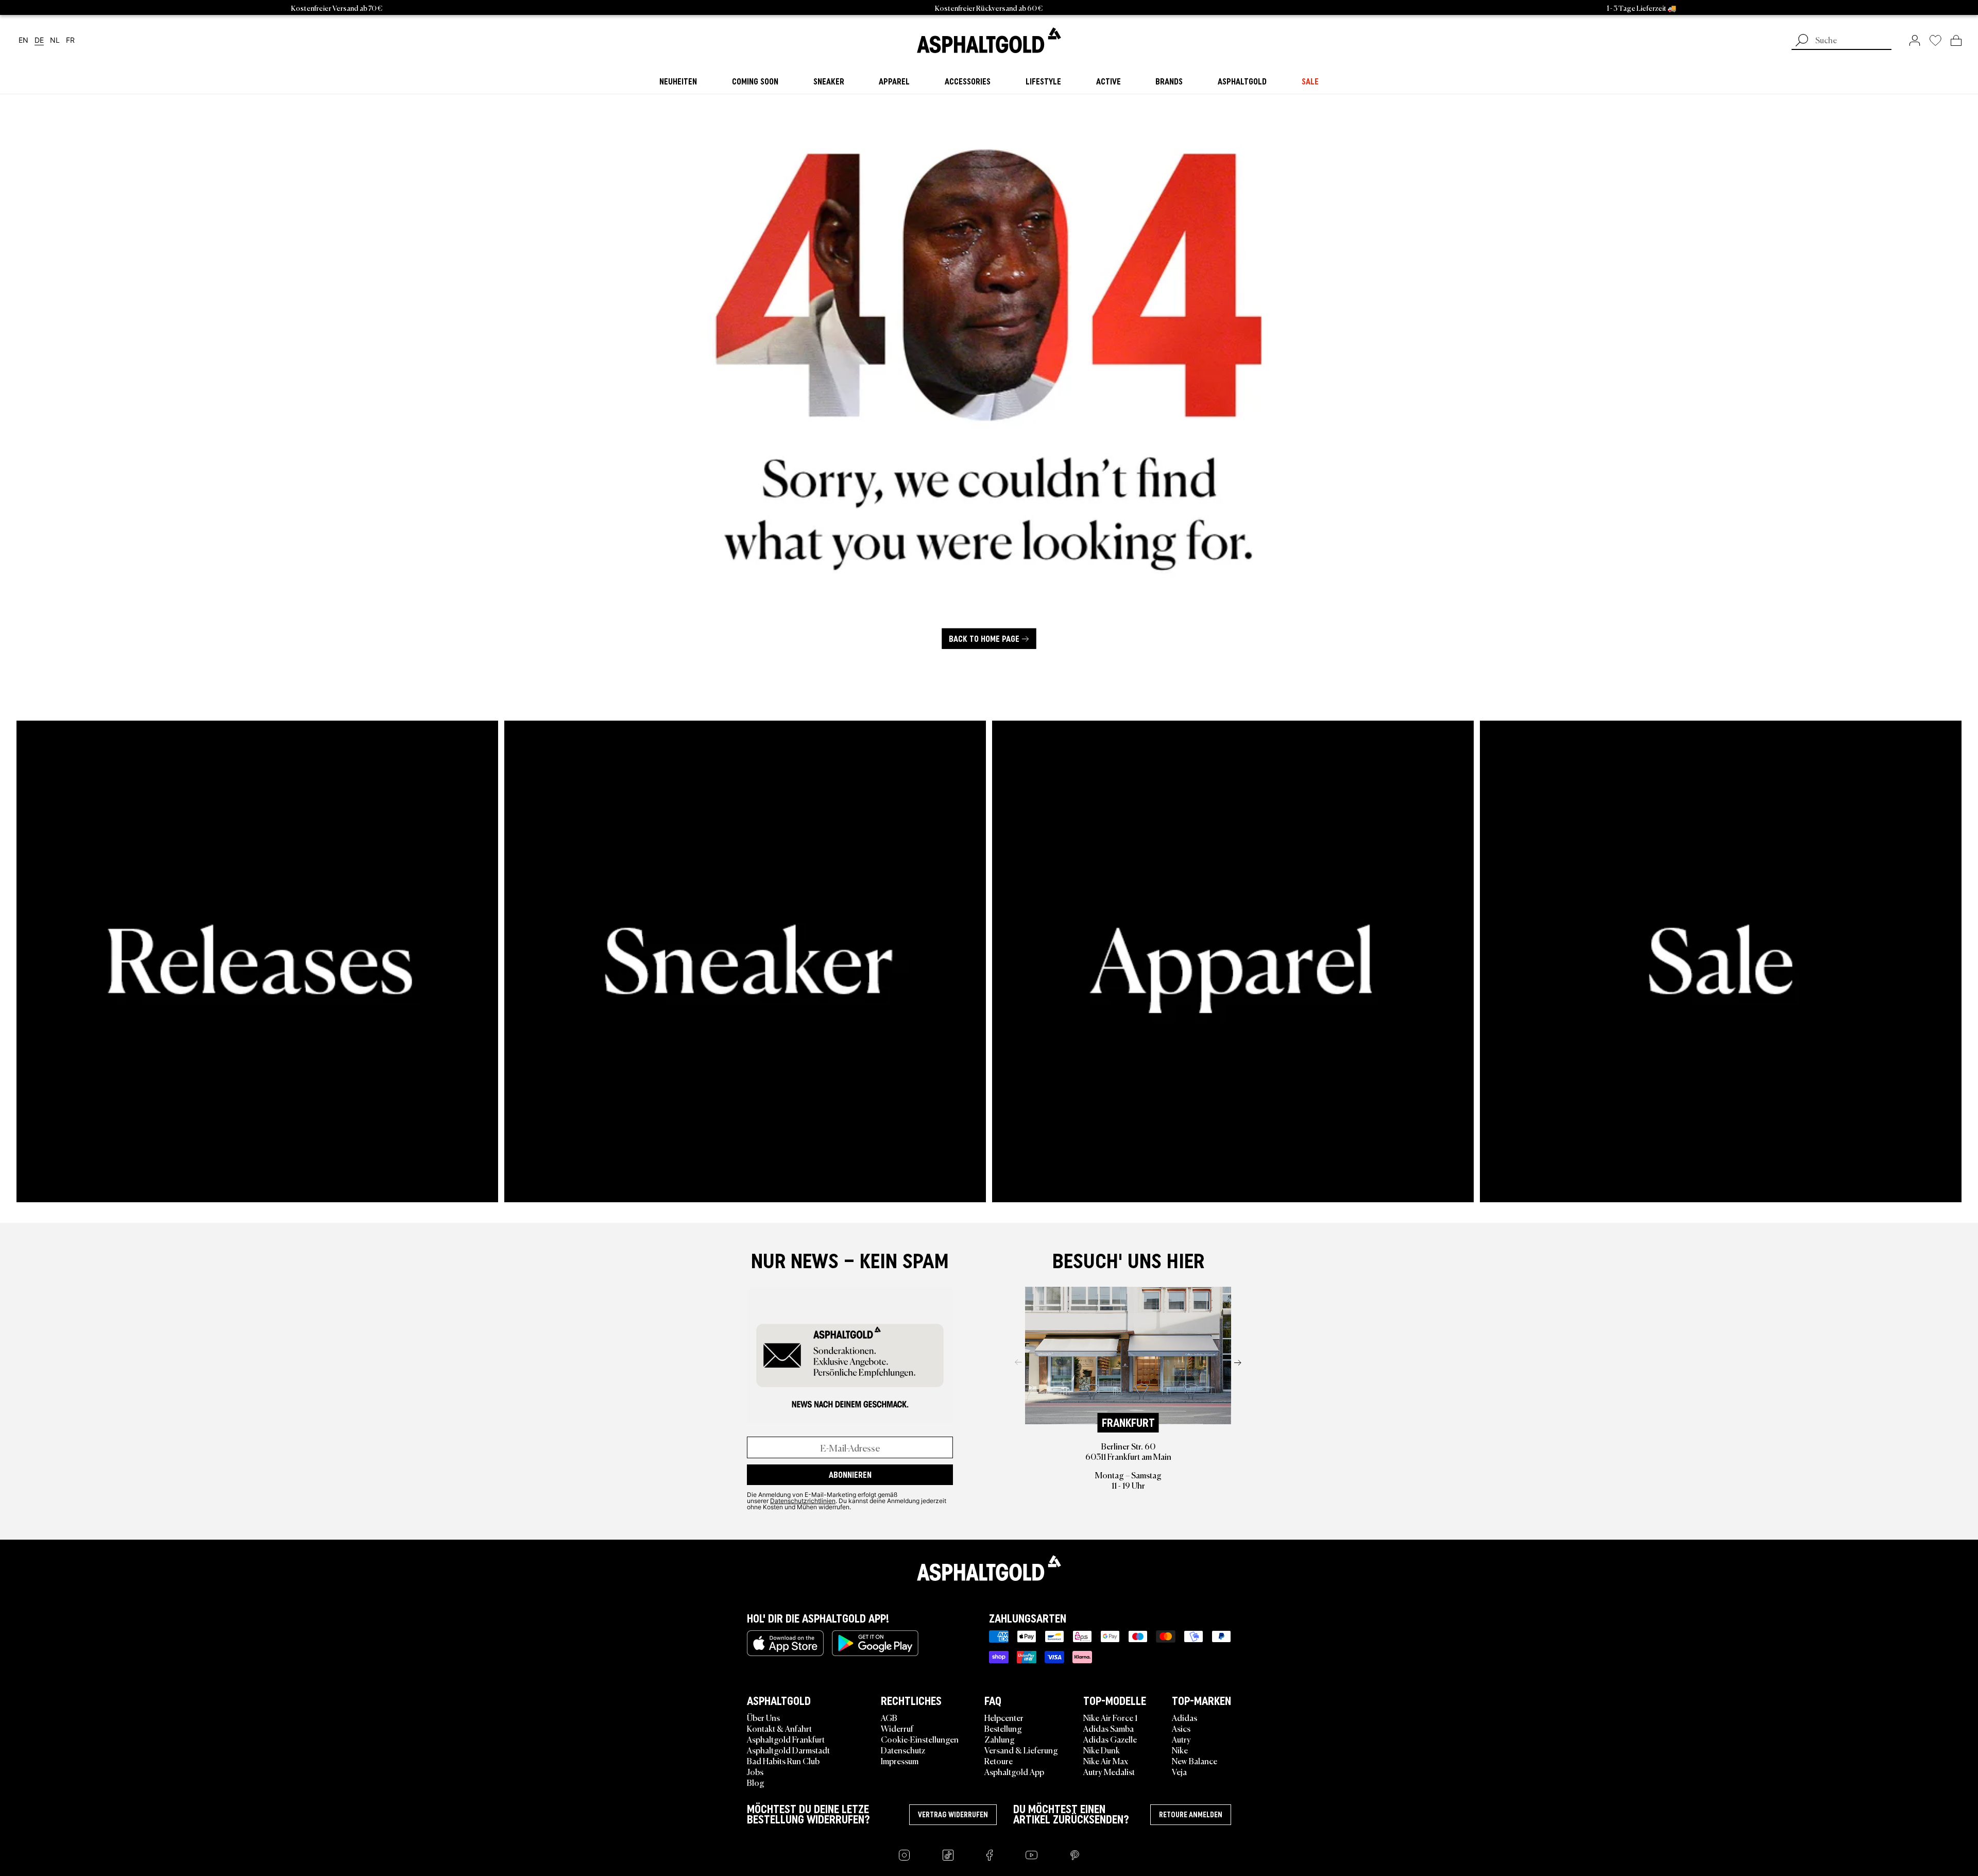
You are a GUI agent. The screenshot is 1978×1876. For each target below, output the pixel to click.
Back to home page (984, 639)
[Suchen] (1802, 41)
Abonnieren (850, 1475)
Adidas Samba (1109, 1728)
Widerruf (897, 1728)
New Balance (1195, 1761)
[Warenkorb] (1956, 40)
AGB (889, 1717)
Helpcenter (1004, 1717)
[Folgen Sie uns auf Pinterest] (1075, 1855)
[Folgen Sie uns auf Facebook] (990, 1855)
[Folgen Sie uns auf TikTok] (948, 1855)
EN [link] (23, 40)
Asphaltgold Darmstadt (788, 1750)
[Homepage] (989, 1568)
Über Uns (763, 1717)
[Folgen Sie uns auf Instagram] (904, 1855)
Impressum (900, 1761)
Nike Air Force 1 (1110, 1717)
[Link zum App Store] (785, 1643)
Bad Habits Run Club (783, 1761)
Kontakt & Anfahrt (779, 1728)
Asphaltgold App (1014, 1771)
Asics (1181, 1728)
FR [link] (70, 40)
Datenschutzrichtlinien (803, 1500)
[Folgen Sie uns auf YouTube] (1031, 1855)
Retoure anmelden (1191, 1815)
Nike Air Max (1106, 1761)
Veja (1179, 1771)
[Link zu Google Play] (875, 1643)
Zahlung (1000, 1739)
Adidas (1184, 1717)
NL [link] (55, 40)
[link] (989, 40)
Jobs (755, 1771)
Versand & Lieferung (1021, 1750)
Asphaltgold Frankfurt (786, 1739)
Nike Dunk (1102, 1750)
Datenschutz (903, 1750)
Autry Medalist (1109, 1771)
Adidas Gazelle (1110, 1739)
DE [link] (39, 40)
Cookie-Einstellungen (920, 1739)
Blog (756, 1782)
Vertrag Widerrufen (953, 1815)
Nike (1180, 1750)
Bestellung (1003, 1728)
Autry (1181, 1739)
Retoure (999, 1761)
